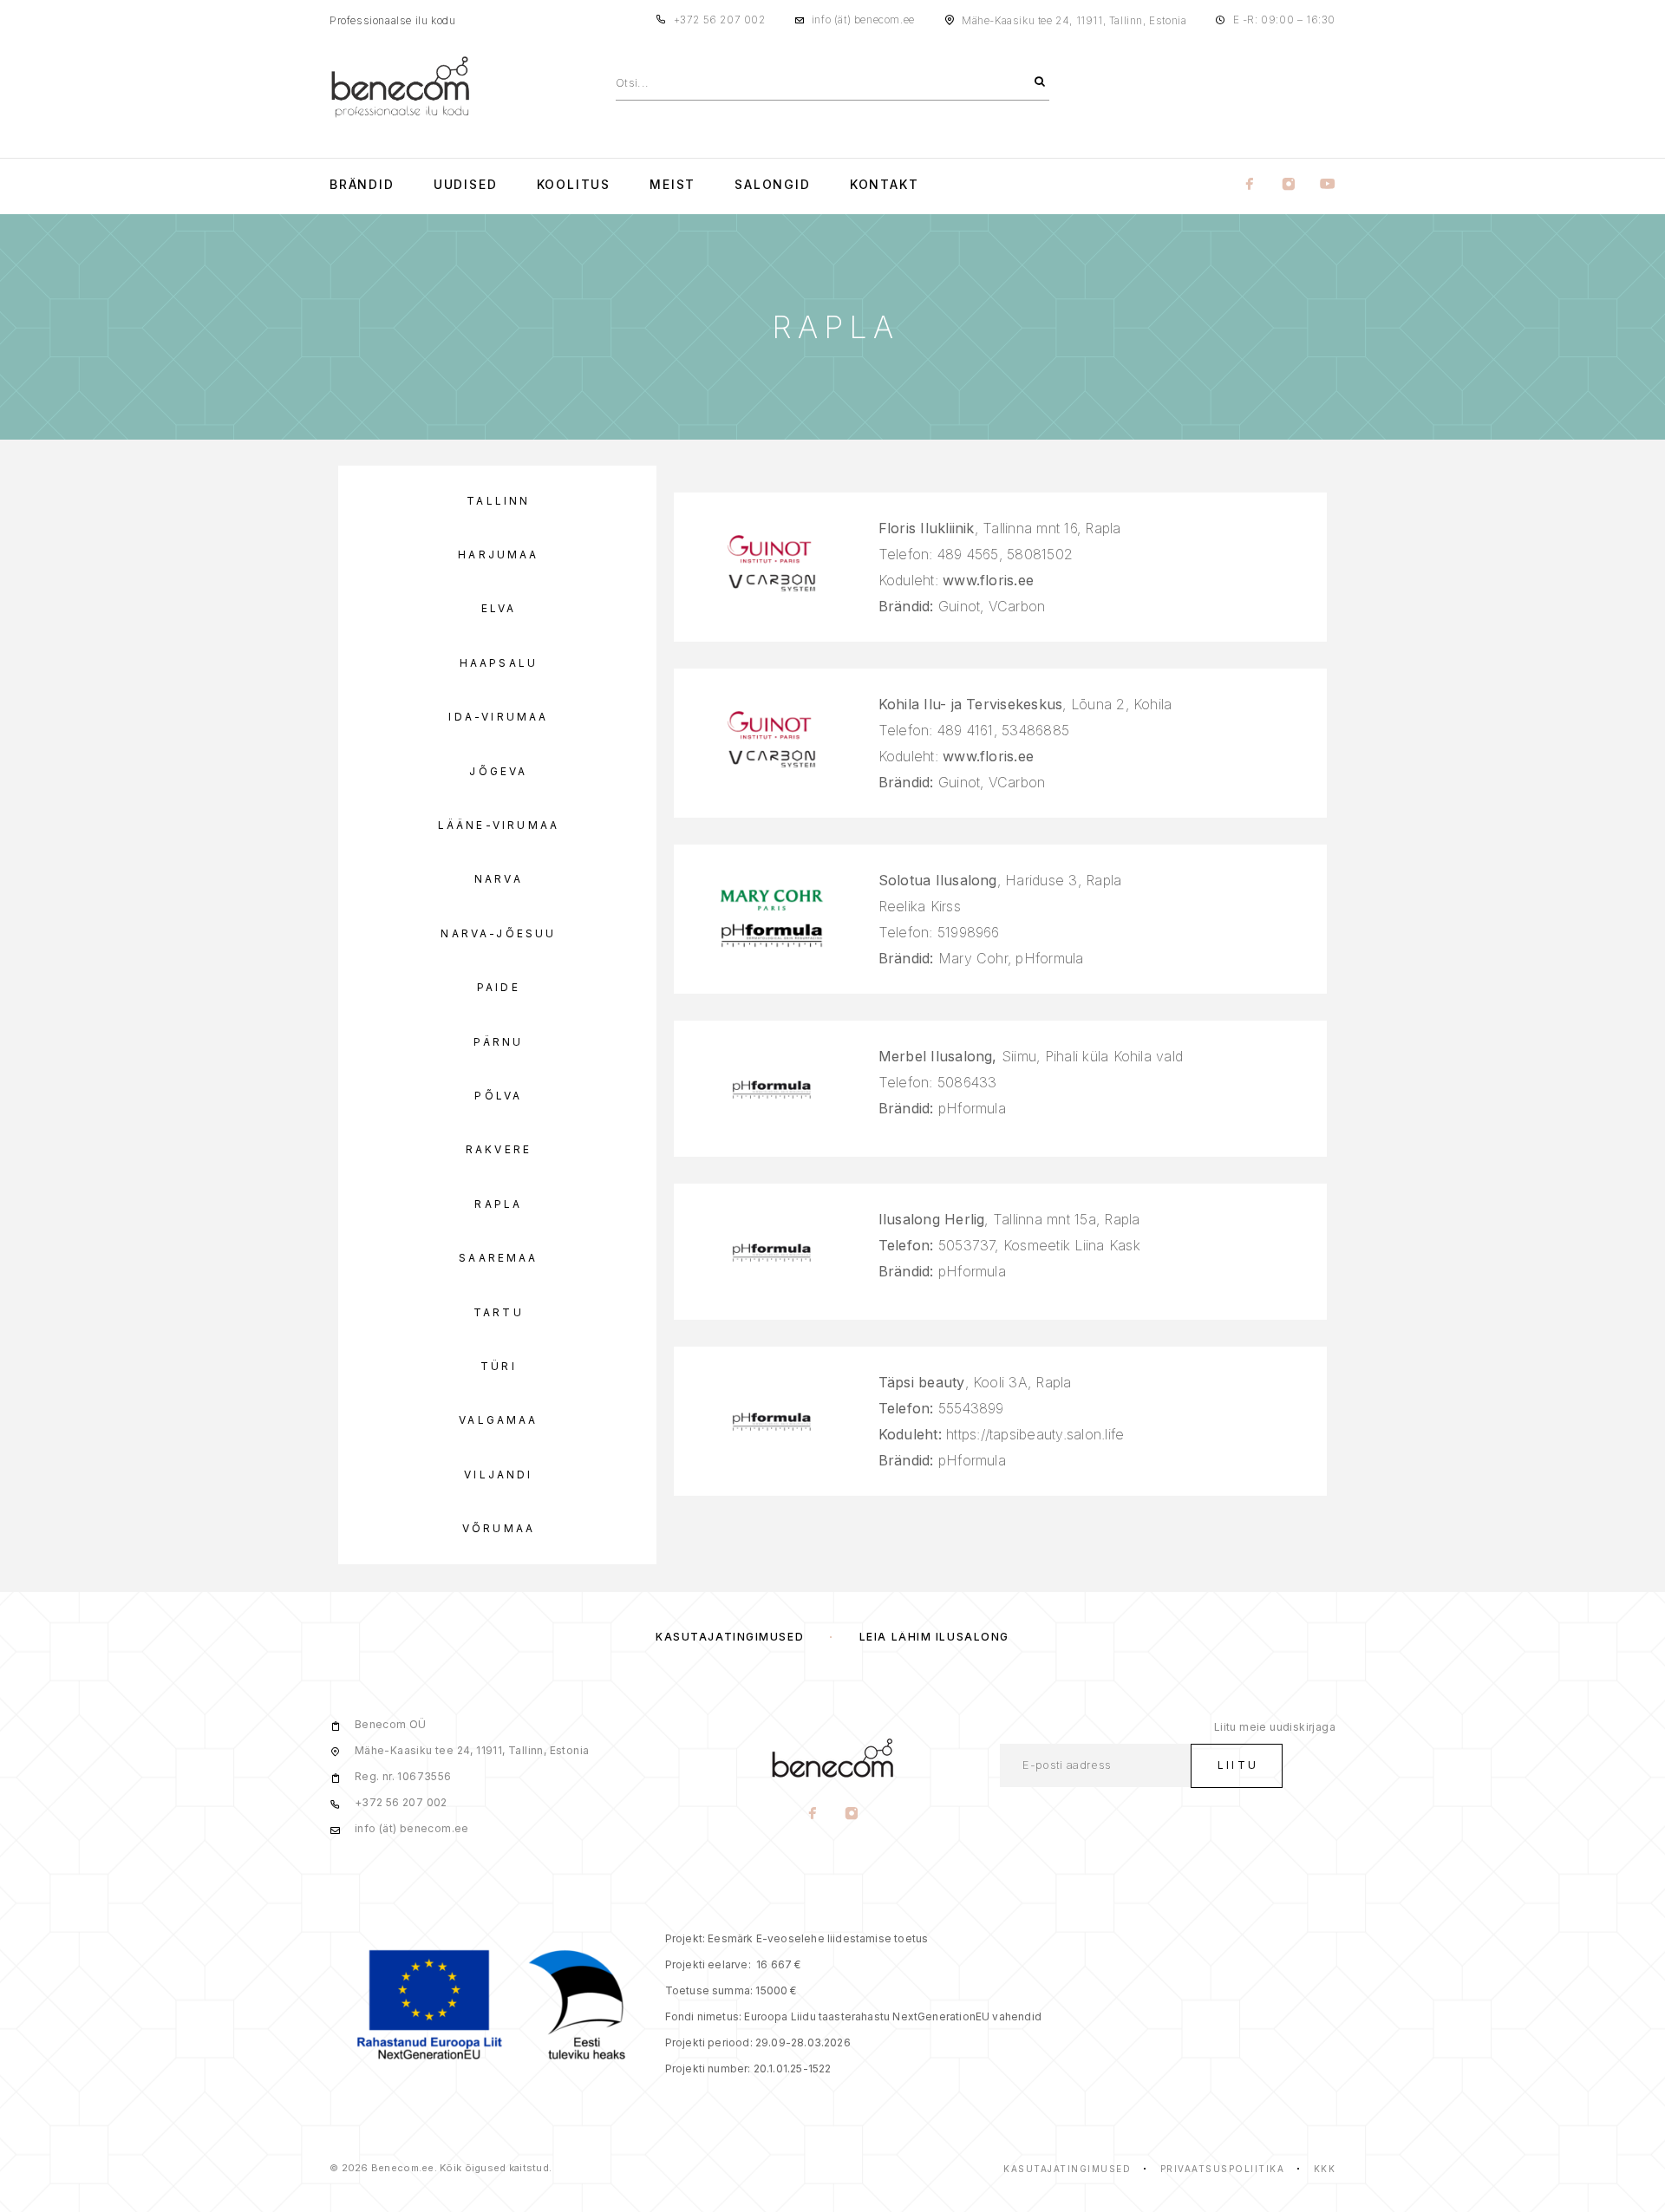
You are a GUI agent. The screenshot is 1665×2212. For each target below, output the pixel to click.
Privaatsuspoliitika (1223, 2169)
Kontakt (885, 185)
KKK (1325, 2169)
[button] (497, 501)
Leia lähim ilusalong (934, 1637)
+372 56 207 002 (720, 20)
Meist (673, 185)
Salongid (773, 185)
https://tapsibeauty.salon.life (1035, 1434)
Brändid (362, 185)
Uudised (466, 185)
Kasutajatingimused (730, 1637)
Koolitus (574, 185)
